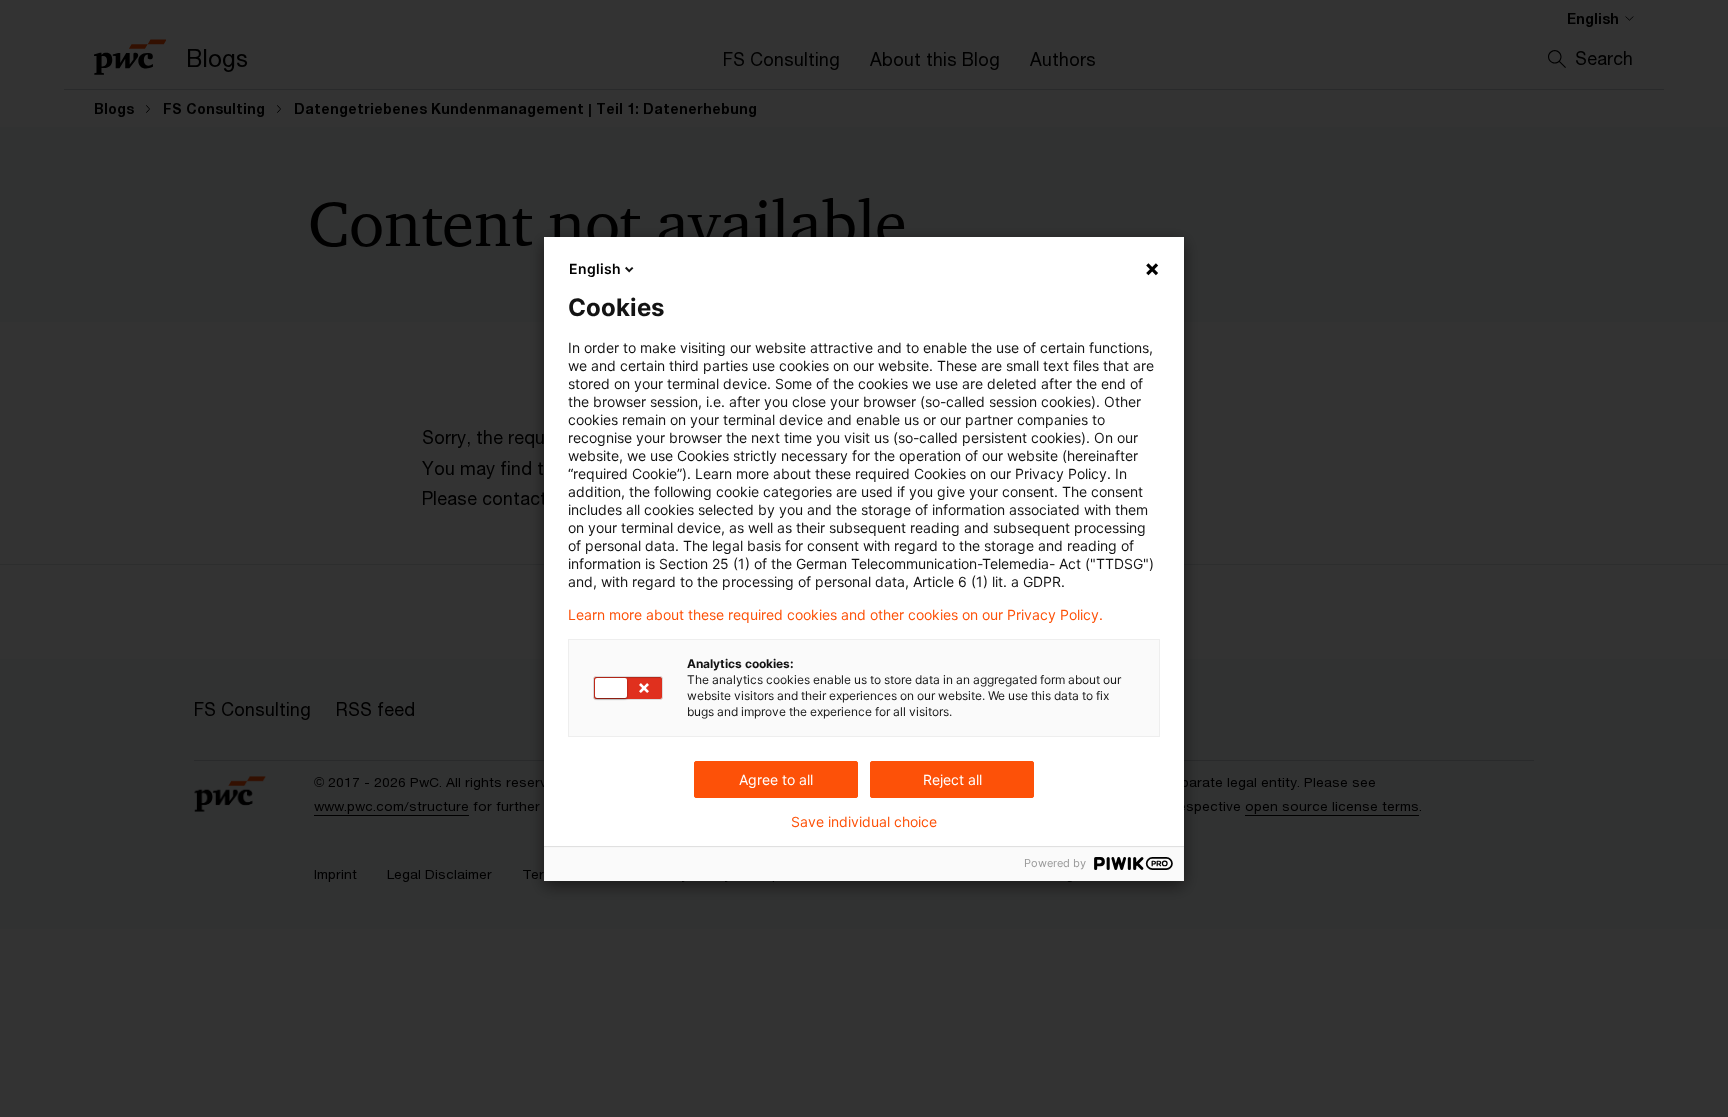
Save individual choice (864, 822)
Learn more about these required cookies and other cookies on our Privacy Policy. (835, 615)
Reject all (952, 779)
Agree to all (776, 779)
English (595, 268)
